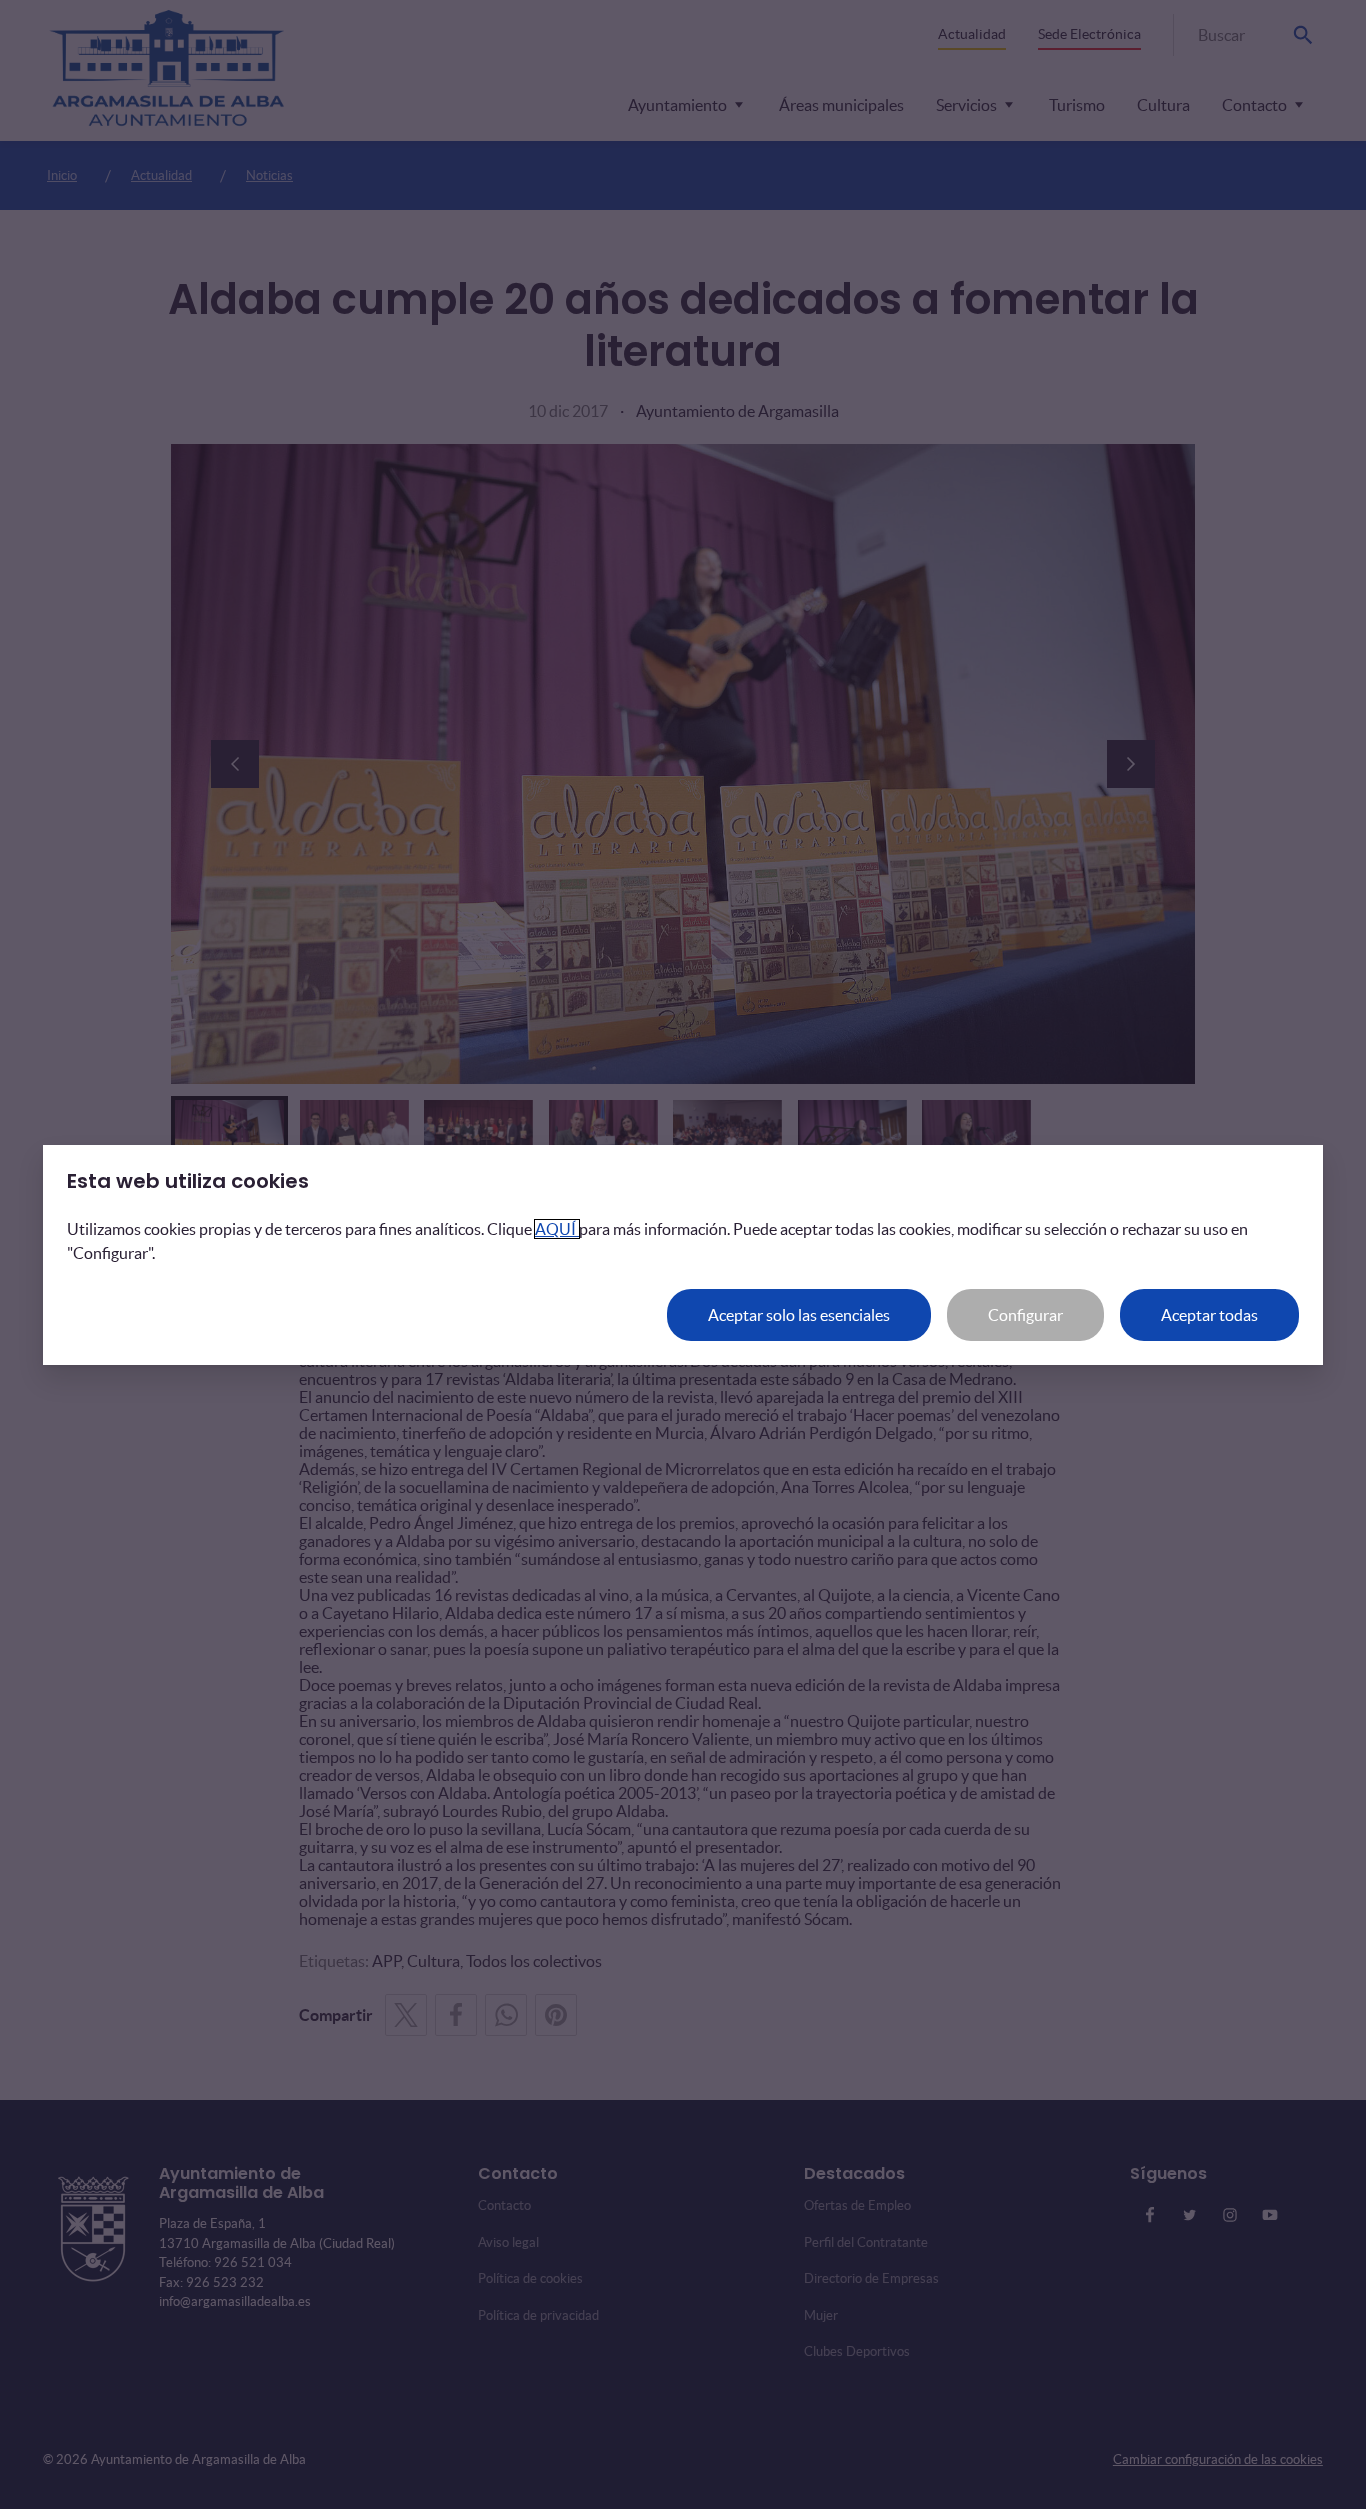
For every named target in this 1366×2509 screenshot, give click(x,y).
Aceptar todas (1209, 1315)
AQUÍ (557, 1229)
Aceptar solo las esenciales (799, 1315)
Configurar (1025, 1315)
